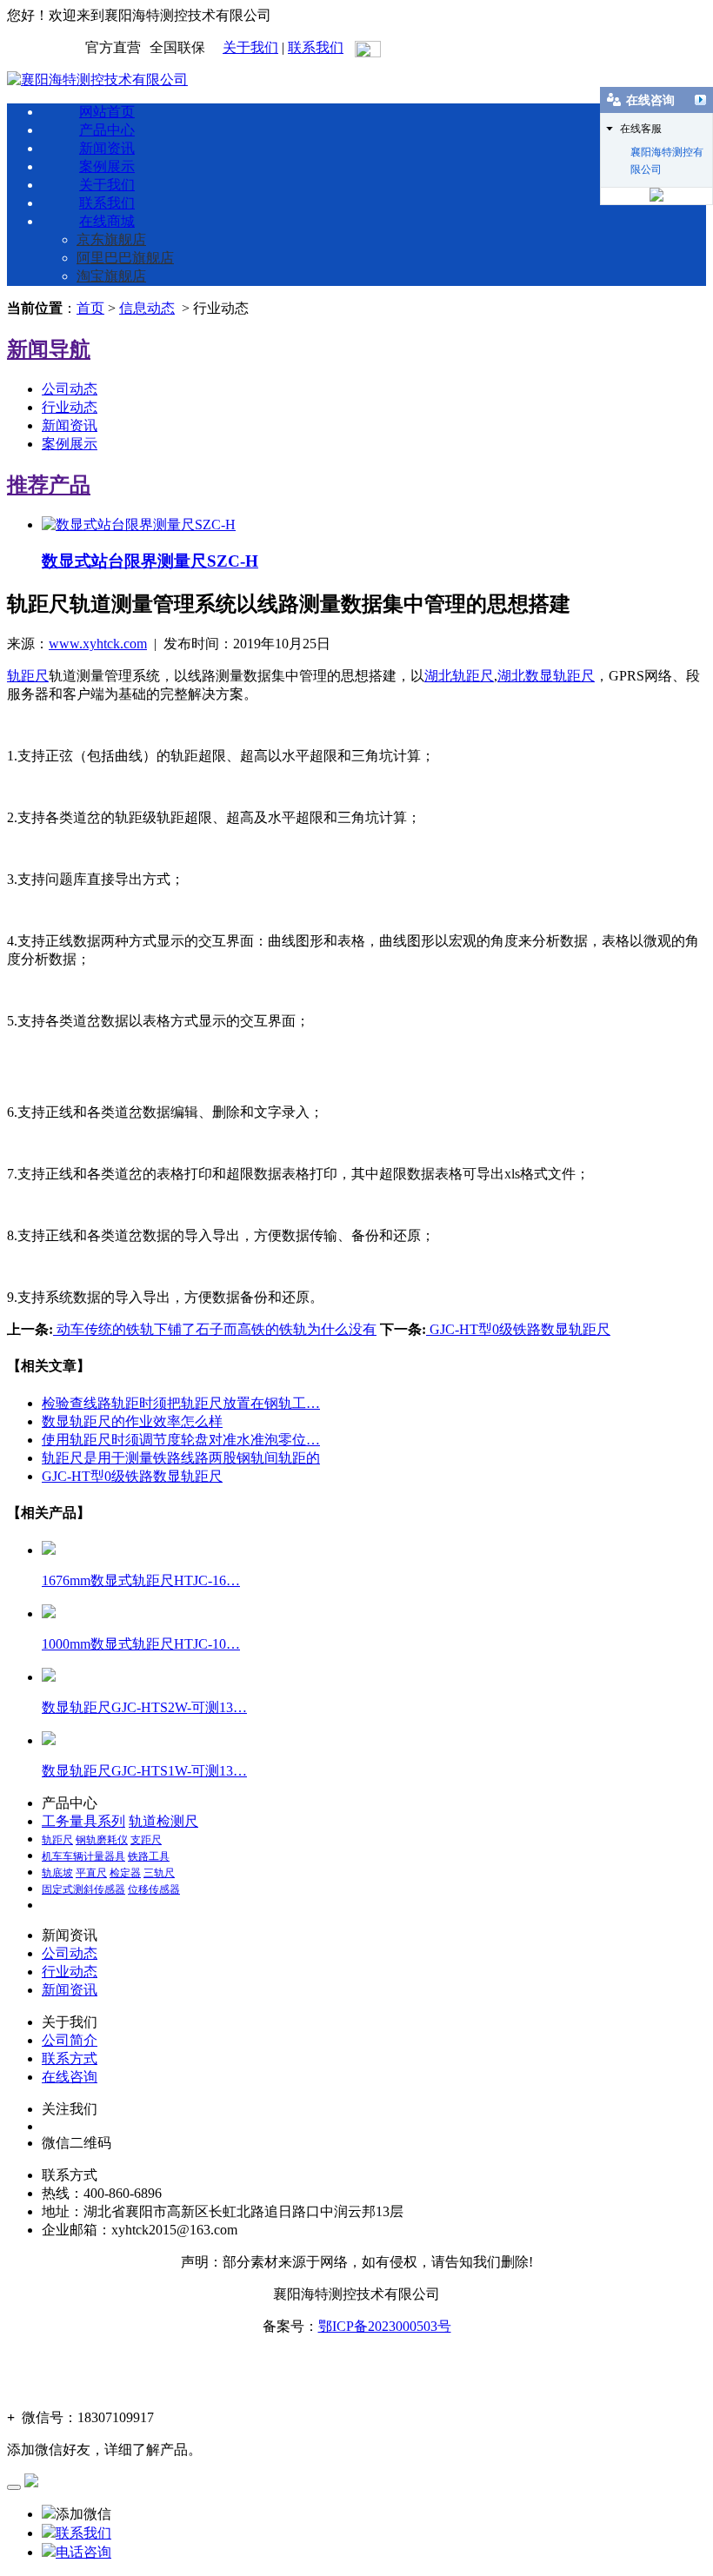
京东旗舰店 (111, 239)
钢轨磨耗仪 (102, 1840)
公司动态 (70, 389)
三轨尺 (159, 1873)
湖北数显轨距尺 (546, 676)
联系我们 (316, 47)
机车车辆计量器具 (83, 1856)
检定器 (125, 1873)
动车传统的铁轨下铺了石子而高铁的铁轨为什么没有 (215, 1329)
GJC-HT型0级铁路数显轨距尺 (518, 1329)
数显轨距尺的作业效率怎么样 (132, 1421)
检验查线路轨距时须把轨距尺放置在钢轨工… (181, 1403)
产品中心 (107, 130)
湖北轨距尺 (459, 676)
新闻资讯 (107, 148)
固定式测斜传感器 (83, 1889)
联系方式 (70, 2058)
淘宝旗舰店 (111, 276)
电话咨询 (83, 2552)
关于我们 (250, 47)
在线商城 (107, 221)
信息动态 (147, 308)
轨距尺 (28, 676)
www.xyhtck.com (98, 644)
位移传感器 (154, 1889)
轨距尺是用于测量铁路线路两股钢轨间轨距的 (181, 1458)
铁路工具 (149, 1856)
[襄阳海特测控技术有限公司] (97, 80)
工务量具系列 (83, 1821)
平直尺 (91, 1873)
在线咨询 (70, 2077)
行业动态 (70, 407)
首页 (90, 308)
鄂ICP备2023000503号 (385, 2326)
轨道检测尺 (163, 1821)
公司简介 (70, 2040)
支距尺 (146, 1840)
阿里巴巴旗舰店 (125, 258)
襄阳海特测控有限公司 (667, 153)
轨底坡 (57, 1873)
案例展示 (107, 166)
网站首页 (107, 112)
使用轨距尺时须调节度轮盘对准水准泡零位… (181, 1440)
